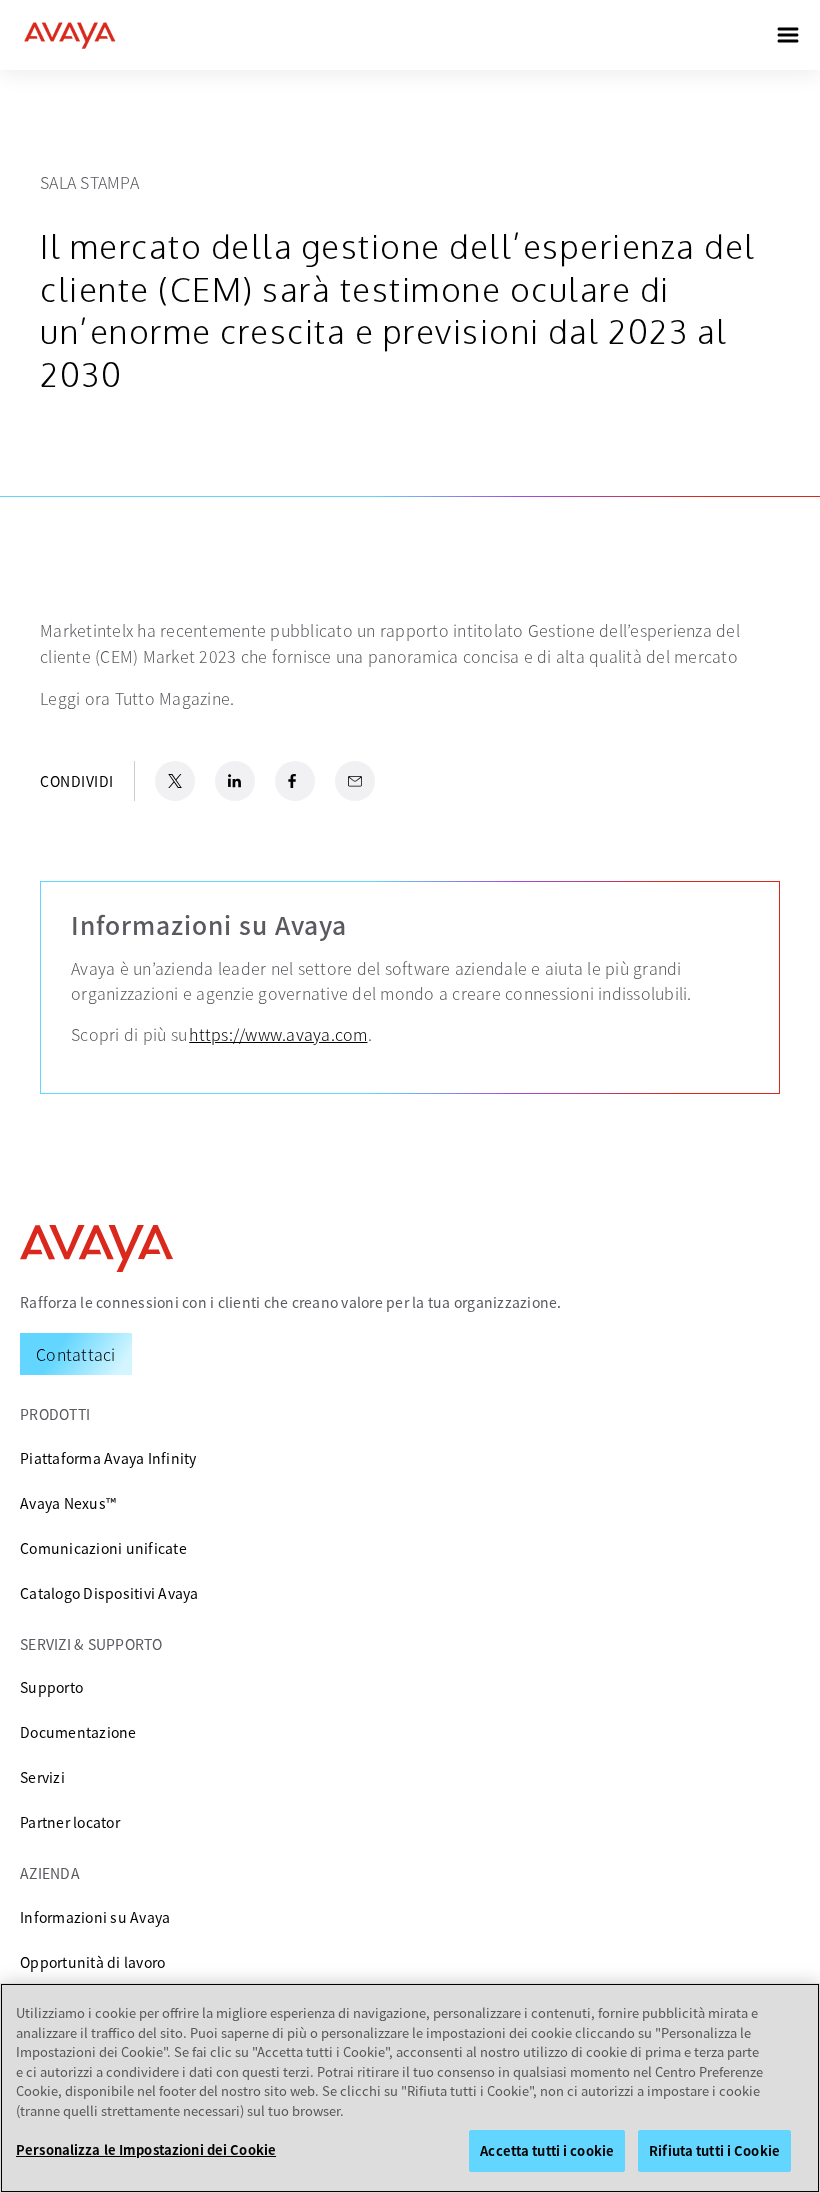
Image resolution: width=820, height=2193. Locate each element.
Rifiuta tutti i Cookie (714, 2150)
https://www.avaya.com (278, 1034)
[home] (70, 35)
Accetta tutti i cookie (547, 2150)
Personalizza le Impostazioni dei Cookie (146, 2149)
